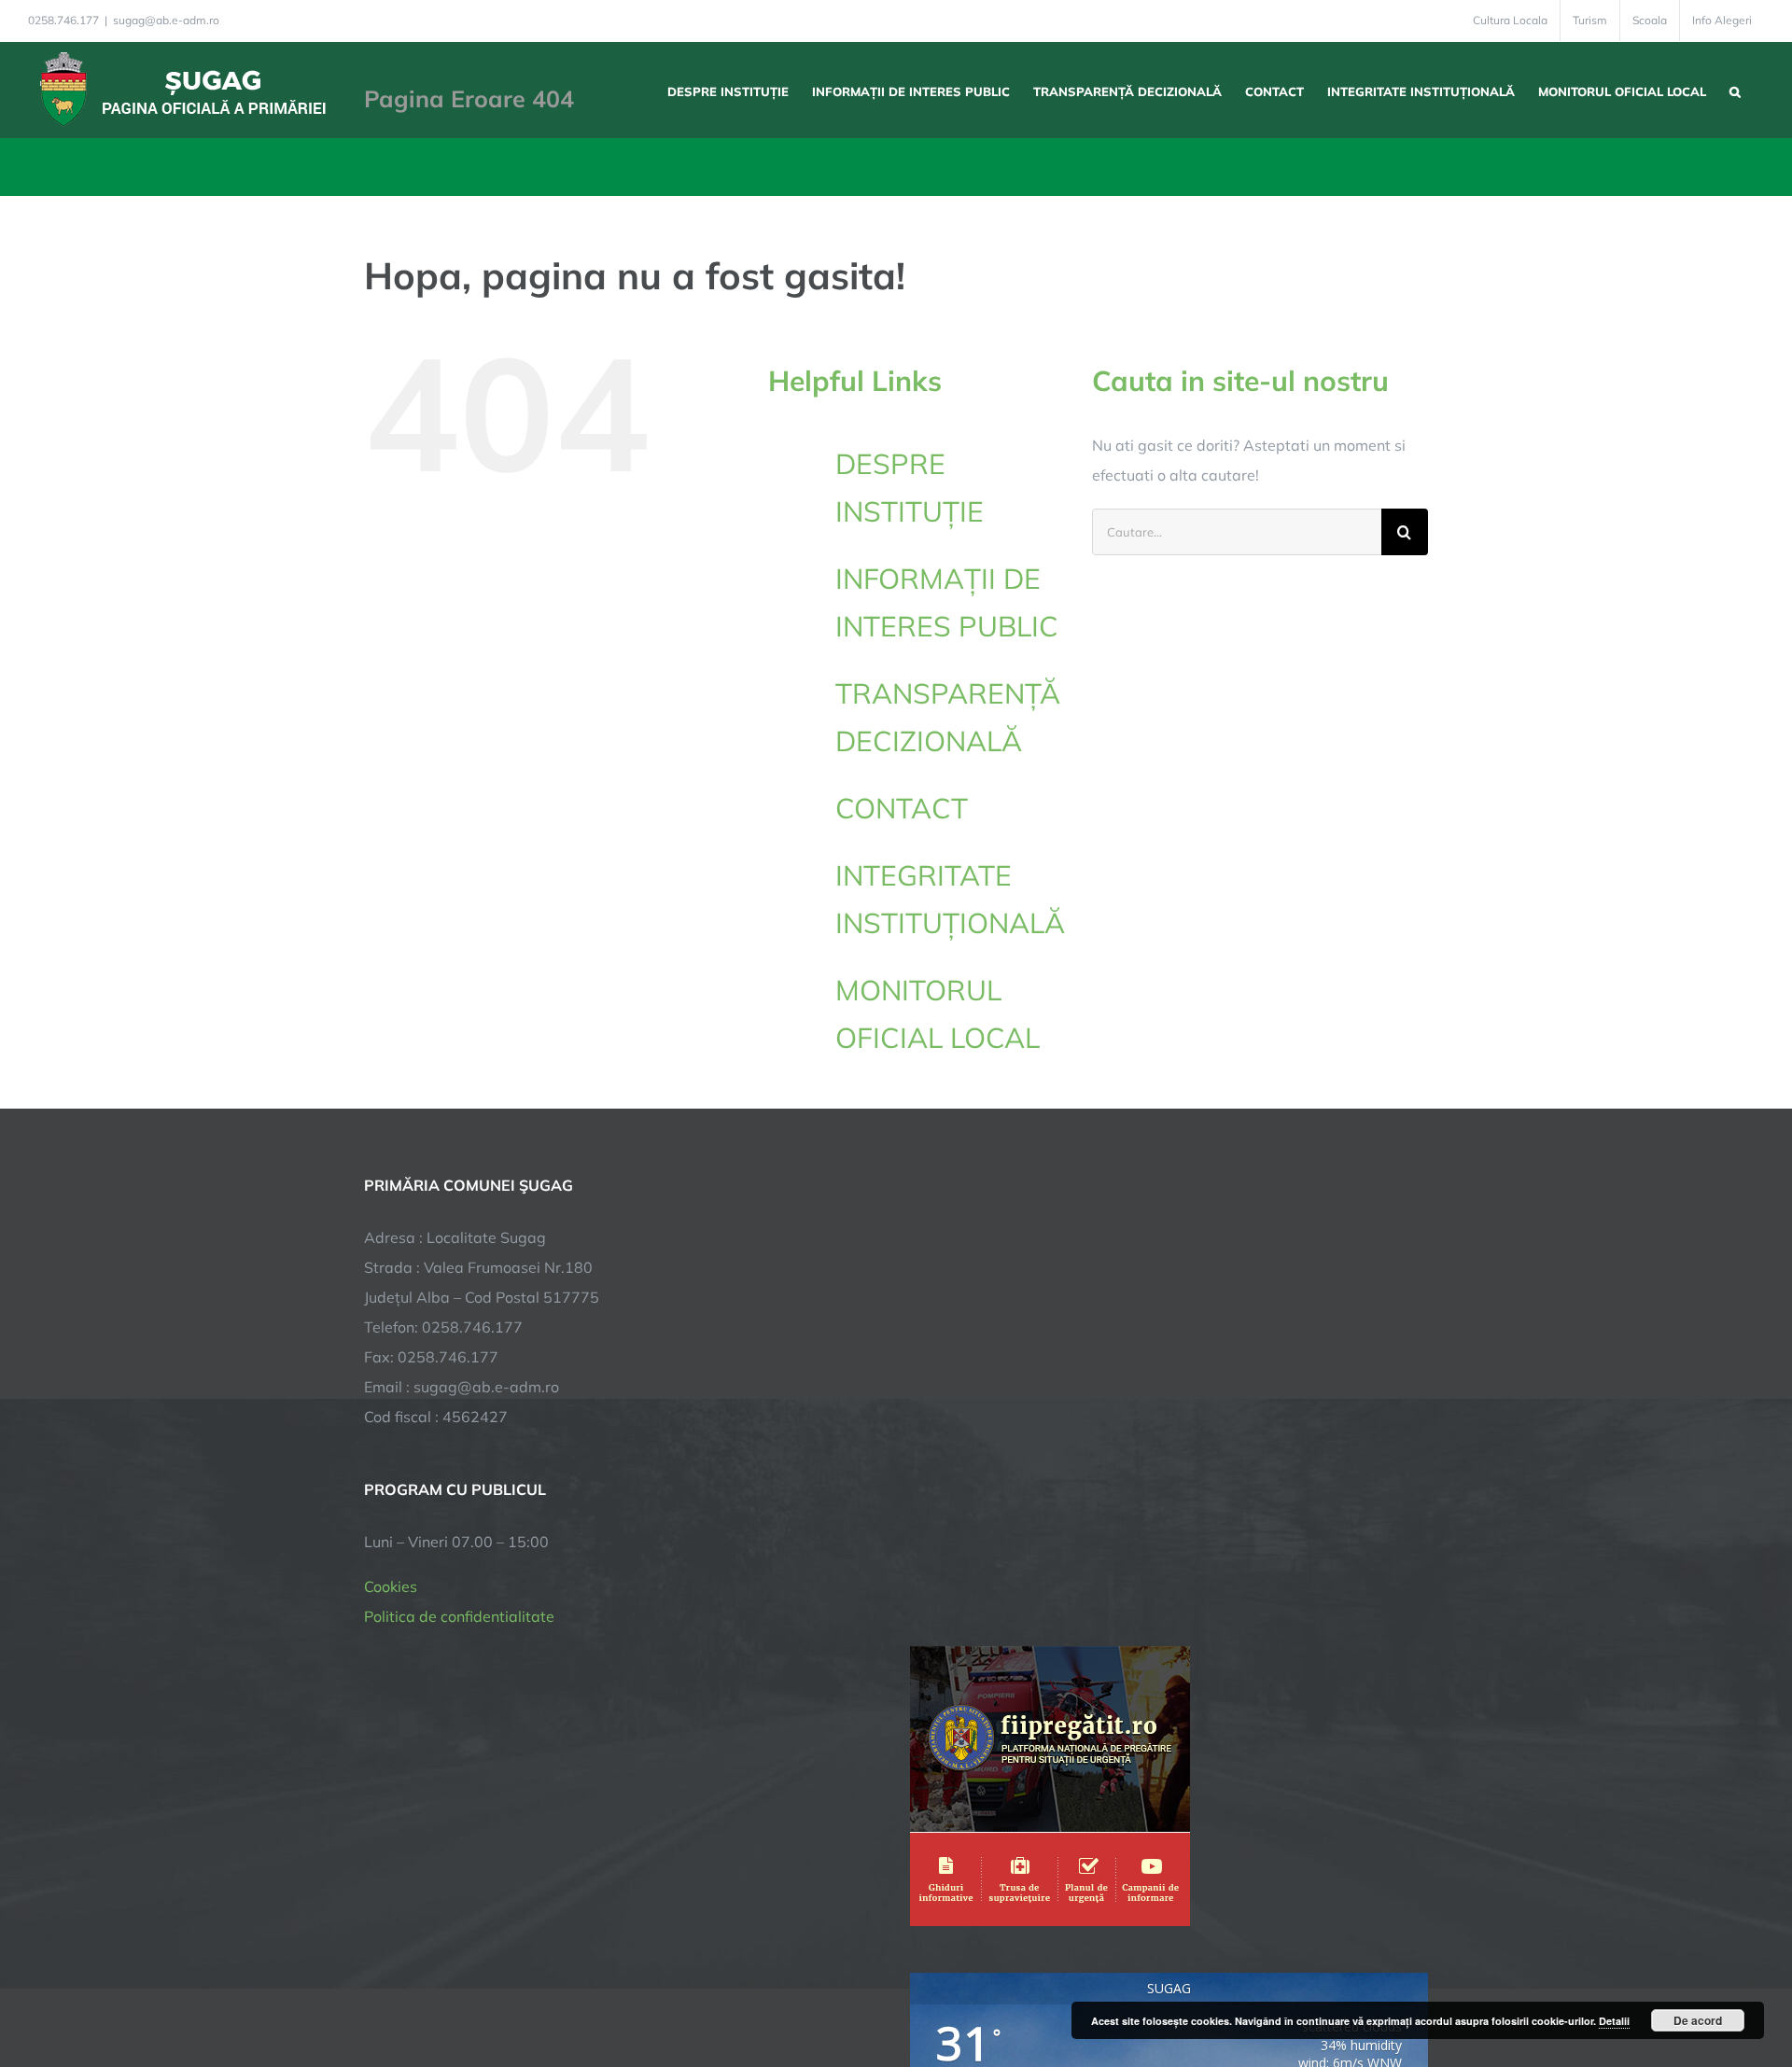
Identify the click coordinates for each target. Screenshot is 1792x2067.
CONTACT (902, 808)
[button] (1735, 90)
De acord (1698, 2020)
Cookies (391, 1586)
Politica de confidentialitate (459, 1616)
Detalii (1614, 2021)
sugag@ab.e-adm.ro (166, 20)
